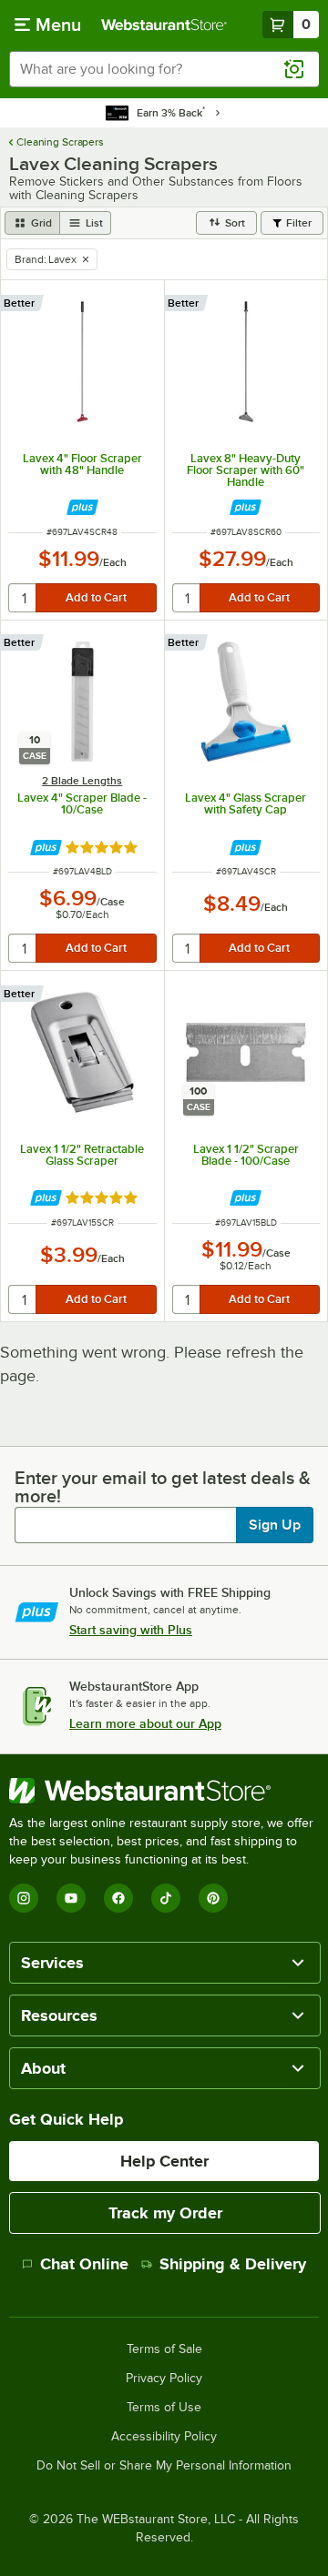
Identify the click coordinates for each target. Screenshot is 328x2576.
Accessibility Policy (164, 2437)
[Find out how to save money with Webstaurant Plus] (82, 507)
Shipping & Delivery (233, 2264)
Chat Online (84, 2264)
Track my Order (165, 2213)
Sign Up (275, 1525)
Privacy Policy (164, 2379)
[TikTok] (166, 1898)
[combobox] (164, 69)
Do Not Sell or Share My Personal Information (164, 2466)
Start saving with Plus (131, 1630)
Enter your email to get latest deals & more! (163, 1487)
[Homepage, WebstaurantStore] (164, 25)
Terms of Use (164, 2408)
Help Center (164, 2161)
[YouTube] (71, 1898)
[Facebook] (118, 1898)
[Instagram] (24, 1898)
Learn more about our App (145, 1723)
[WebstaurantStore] (164, 1791)
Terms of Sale (164, 2349)
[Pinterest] (213, 1898)
